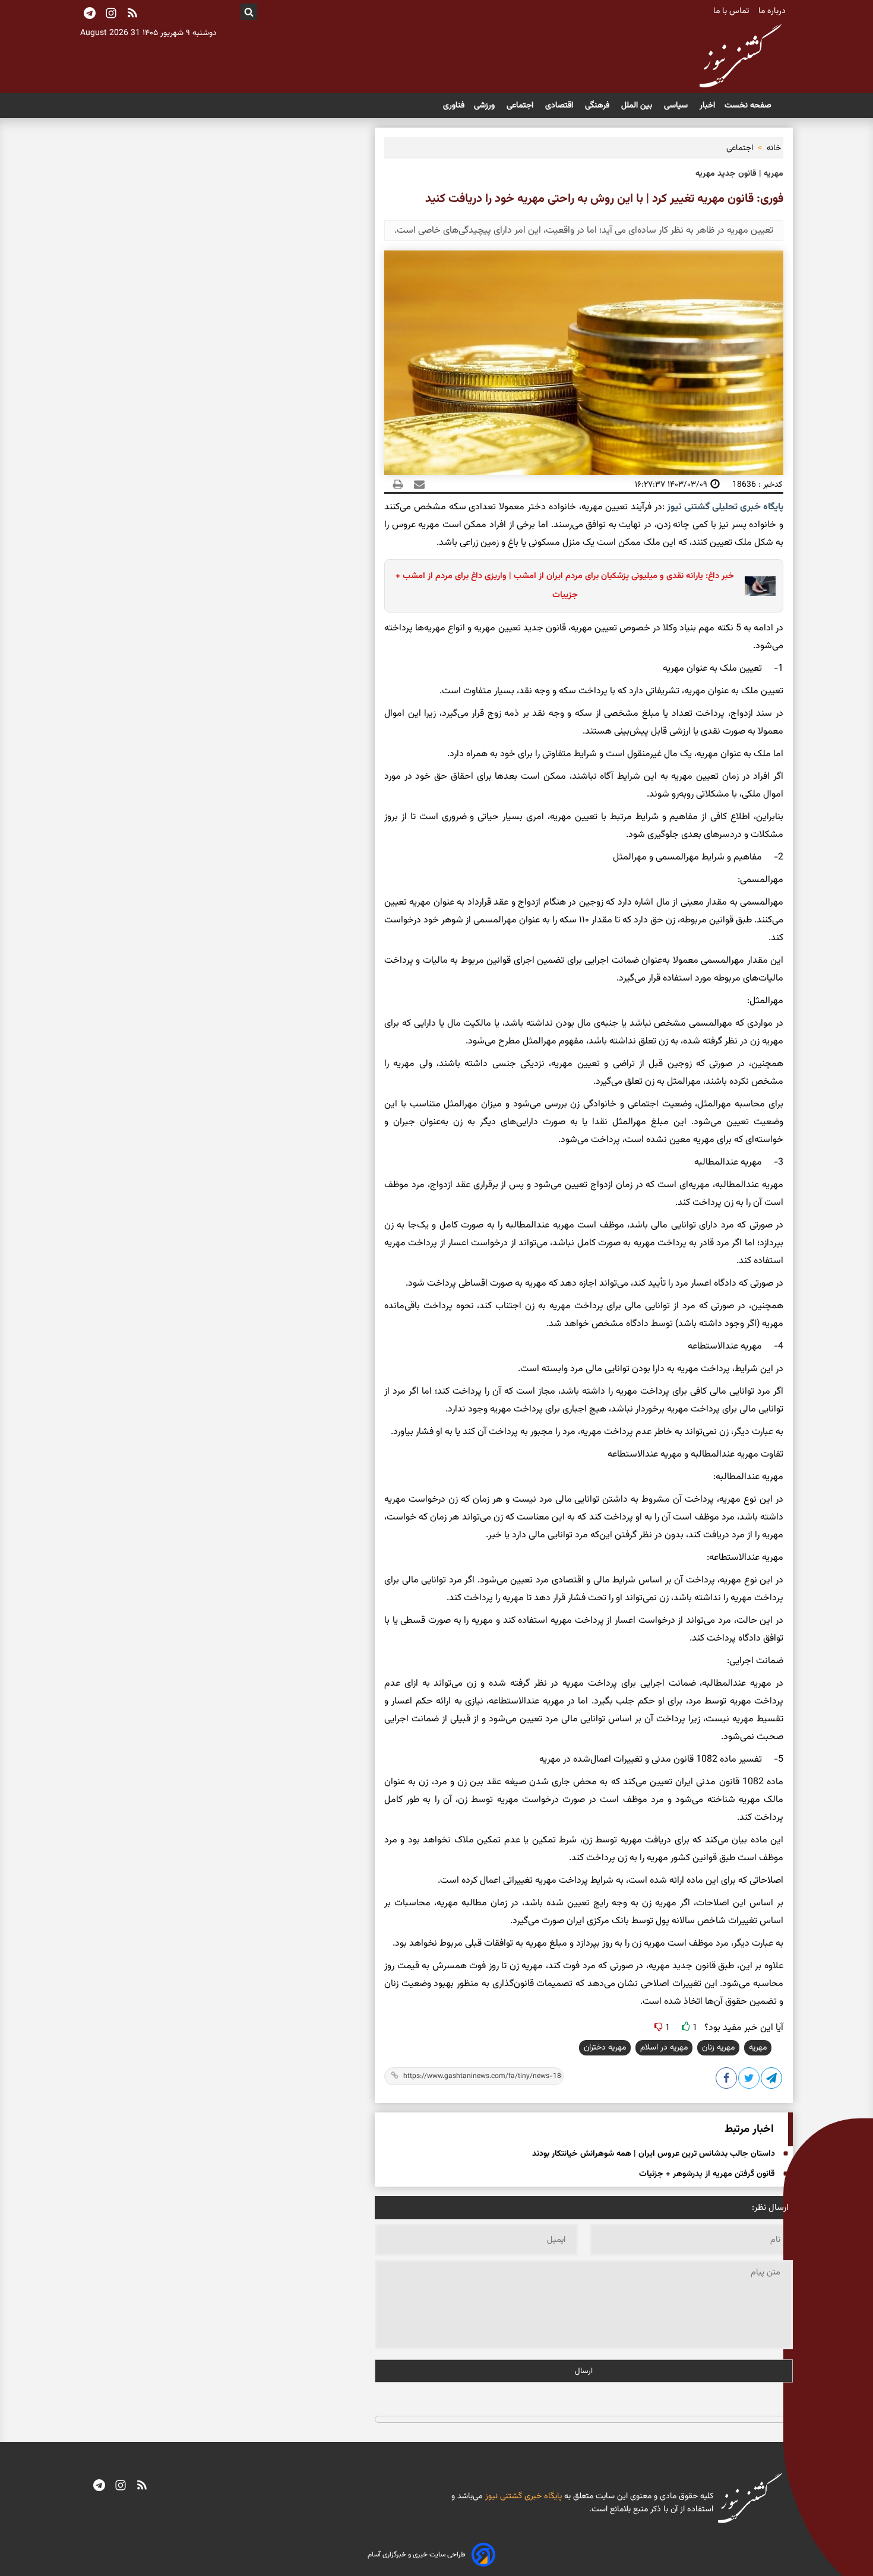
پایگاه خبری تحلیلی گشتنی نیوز (724, 507)
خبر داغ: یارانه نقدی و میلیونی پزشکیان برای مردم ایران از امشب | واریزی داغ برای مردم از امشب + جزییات (565, 586)
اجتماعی (521, 106)
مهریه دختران (605, 2048)
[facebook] (727, 2080)
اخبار (707, 106)
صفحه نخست (748, 106)
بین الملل (638, 106)
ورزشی (485, 106)
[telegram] (99, 2486)
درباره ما (773, 11)
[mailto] (416, 484)
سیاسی (677, 106)
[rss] (132, 14)
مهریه (758, 2048)
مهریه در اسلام (664, 2048)
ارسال (584, 2371)
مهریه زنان (718, 2048)
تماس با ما (732, 11)
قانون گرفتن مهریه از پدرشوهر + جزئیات (707, 2174)
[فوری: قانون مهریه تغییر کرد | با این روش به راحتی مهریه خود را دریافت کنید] (772, 2080)
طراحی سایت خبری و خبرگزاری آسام (417, 2555)
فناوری (454, 106)
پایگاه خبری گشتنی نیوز (522, 2496)
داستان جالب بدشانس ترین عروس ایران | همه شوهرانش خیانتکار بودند (654, 2154)
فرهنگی (598, 106)
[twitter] (749, 2080)
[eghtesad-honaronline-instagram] (121, 2486)
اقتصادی (560, 106)
